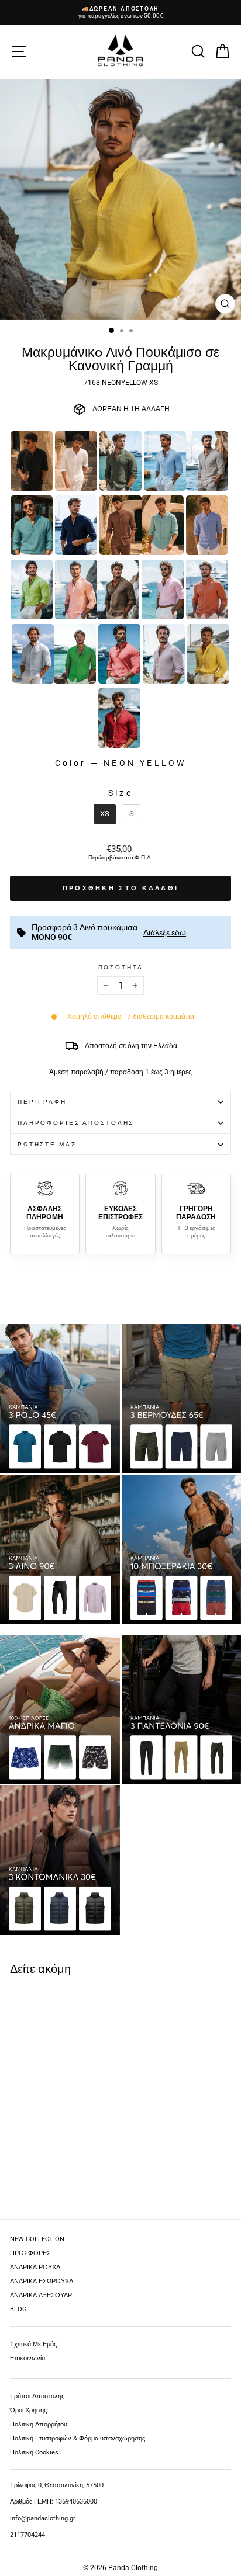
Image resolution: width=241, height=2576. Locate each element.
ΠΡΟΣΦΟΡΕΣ (30, 2253)
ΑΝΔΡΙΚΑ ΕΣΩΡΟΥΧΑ (42, 2281)
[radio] (32, 461)
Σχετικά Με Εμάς (33, 2344)
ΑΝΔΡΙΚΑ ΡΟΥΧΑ (35, 2267)
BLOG (18, 2309)
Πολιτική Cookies (34, 2452)
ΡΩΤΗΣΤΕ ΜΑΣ (47, 1144)
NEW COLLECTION (37, 2239)
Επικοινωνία (27, 2358)
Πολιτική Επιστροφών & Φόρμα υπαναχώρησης (78, 2438)
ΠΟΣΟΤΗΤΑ (121, 967)
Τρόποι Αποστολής (37, 2396)
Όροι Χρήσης (28, 2410)
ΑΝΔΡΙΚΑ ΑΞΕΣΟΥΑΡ (41, 2295)
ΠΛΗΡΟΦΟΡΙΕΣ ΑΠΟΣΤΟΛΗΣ (76, 1123)
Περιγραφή (42, 1102)
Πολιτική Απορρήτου (39, 2424)
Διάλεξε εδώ (165, 932)
